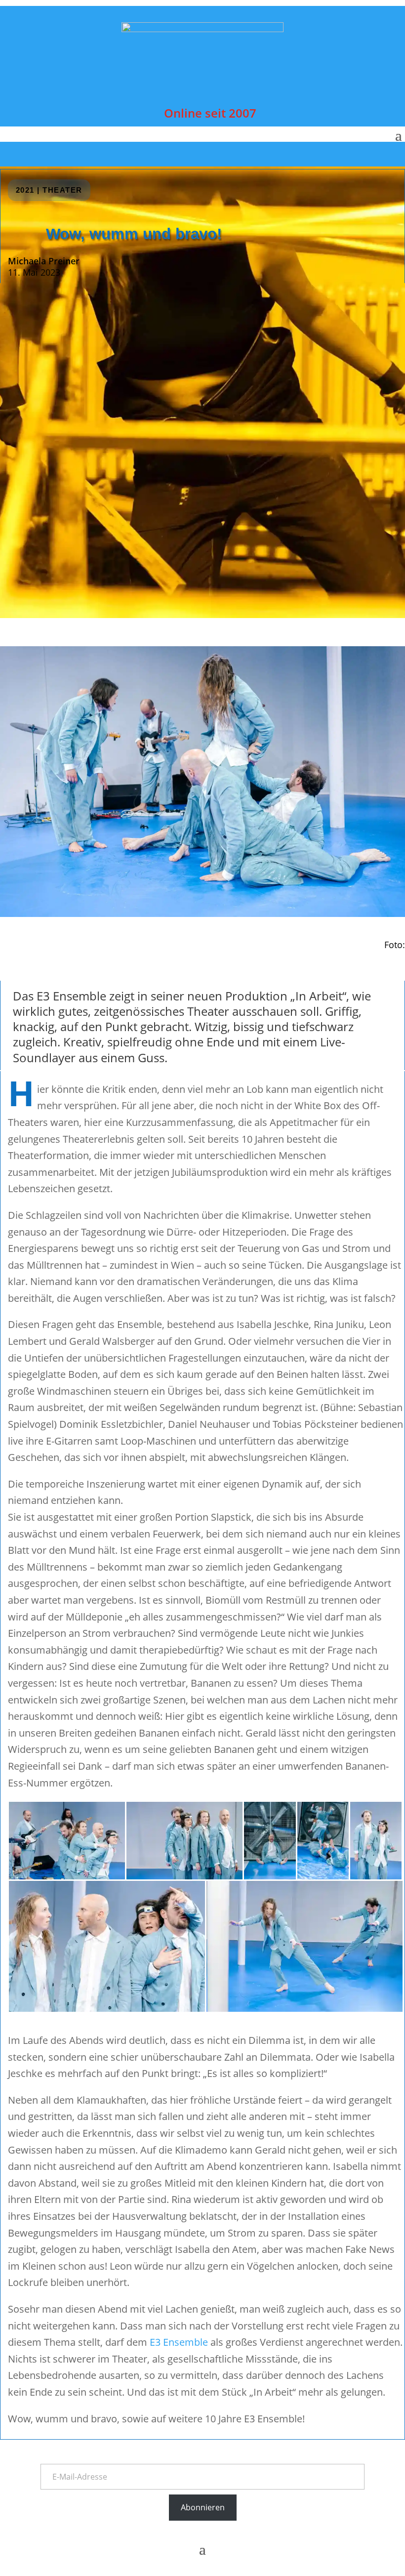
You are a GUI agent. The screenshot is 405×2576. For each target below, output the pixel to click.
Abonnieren (203, 2507)
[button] (67, 1841)
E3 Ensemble (179, 2342)
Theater (62, 190)
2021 (25, 190)
